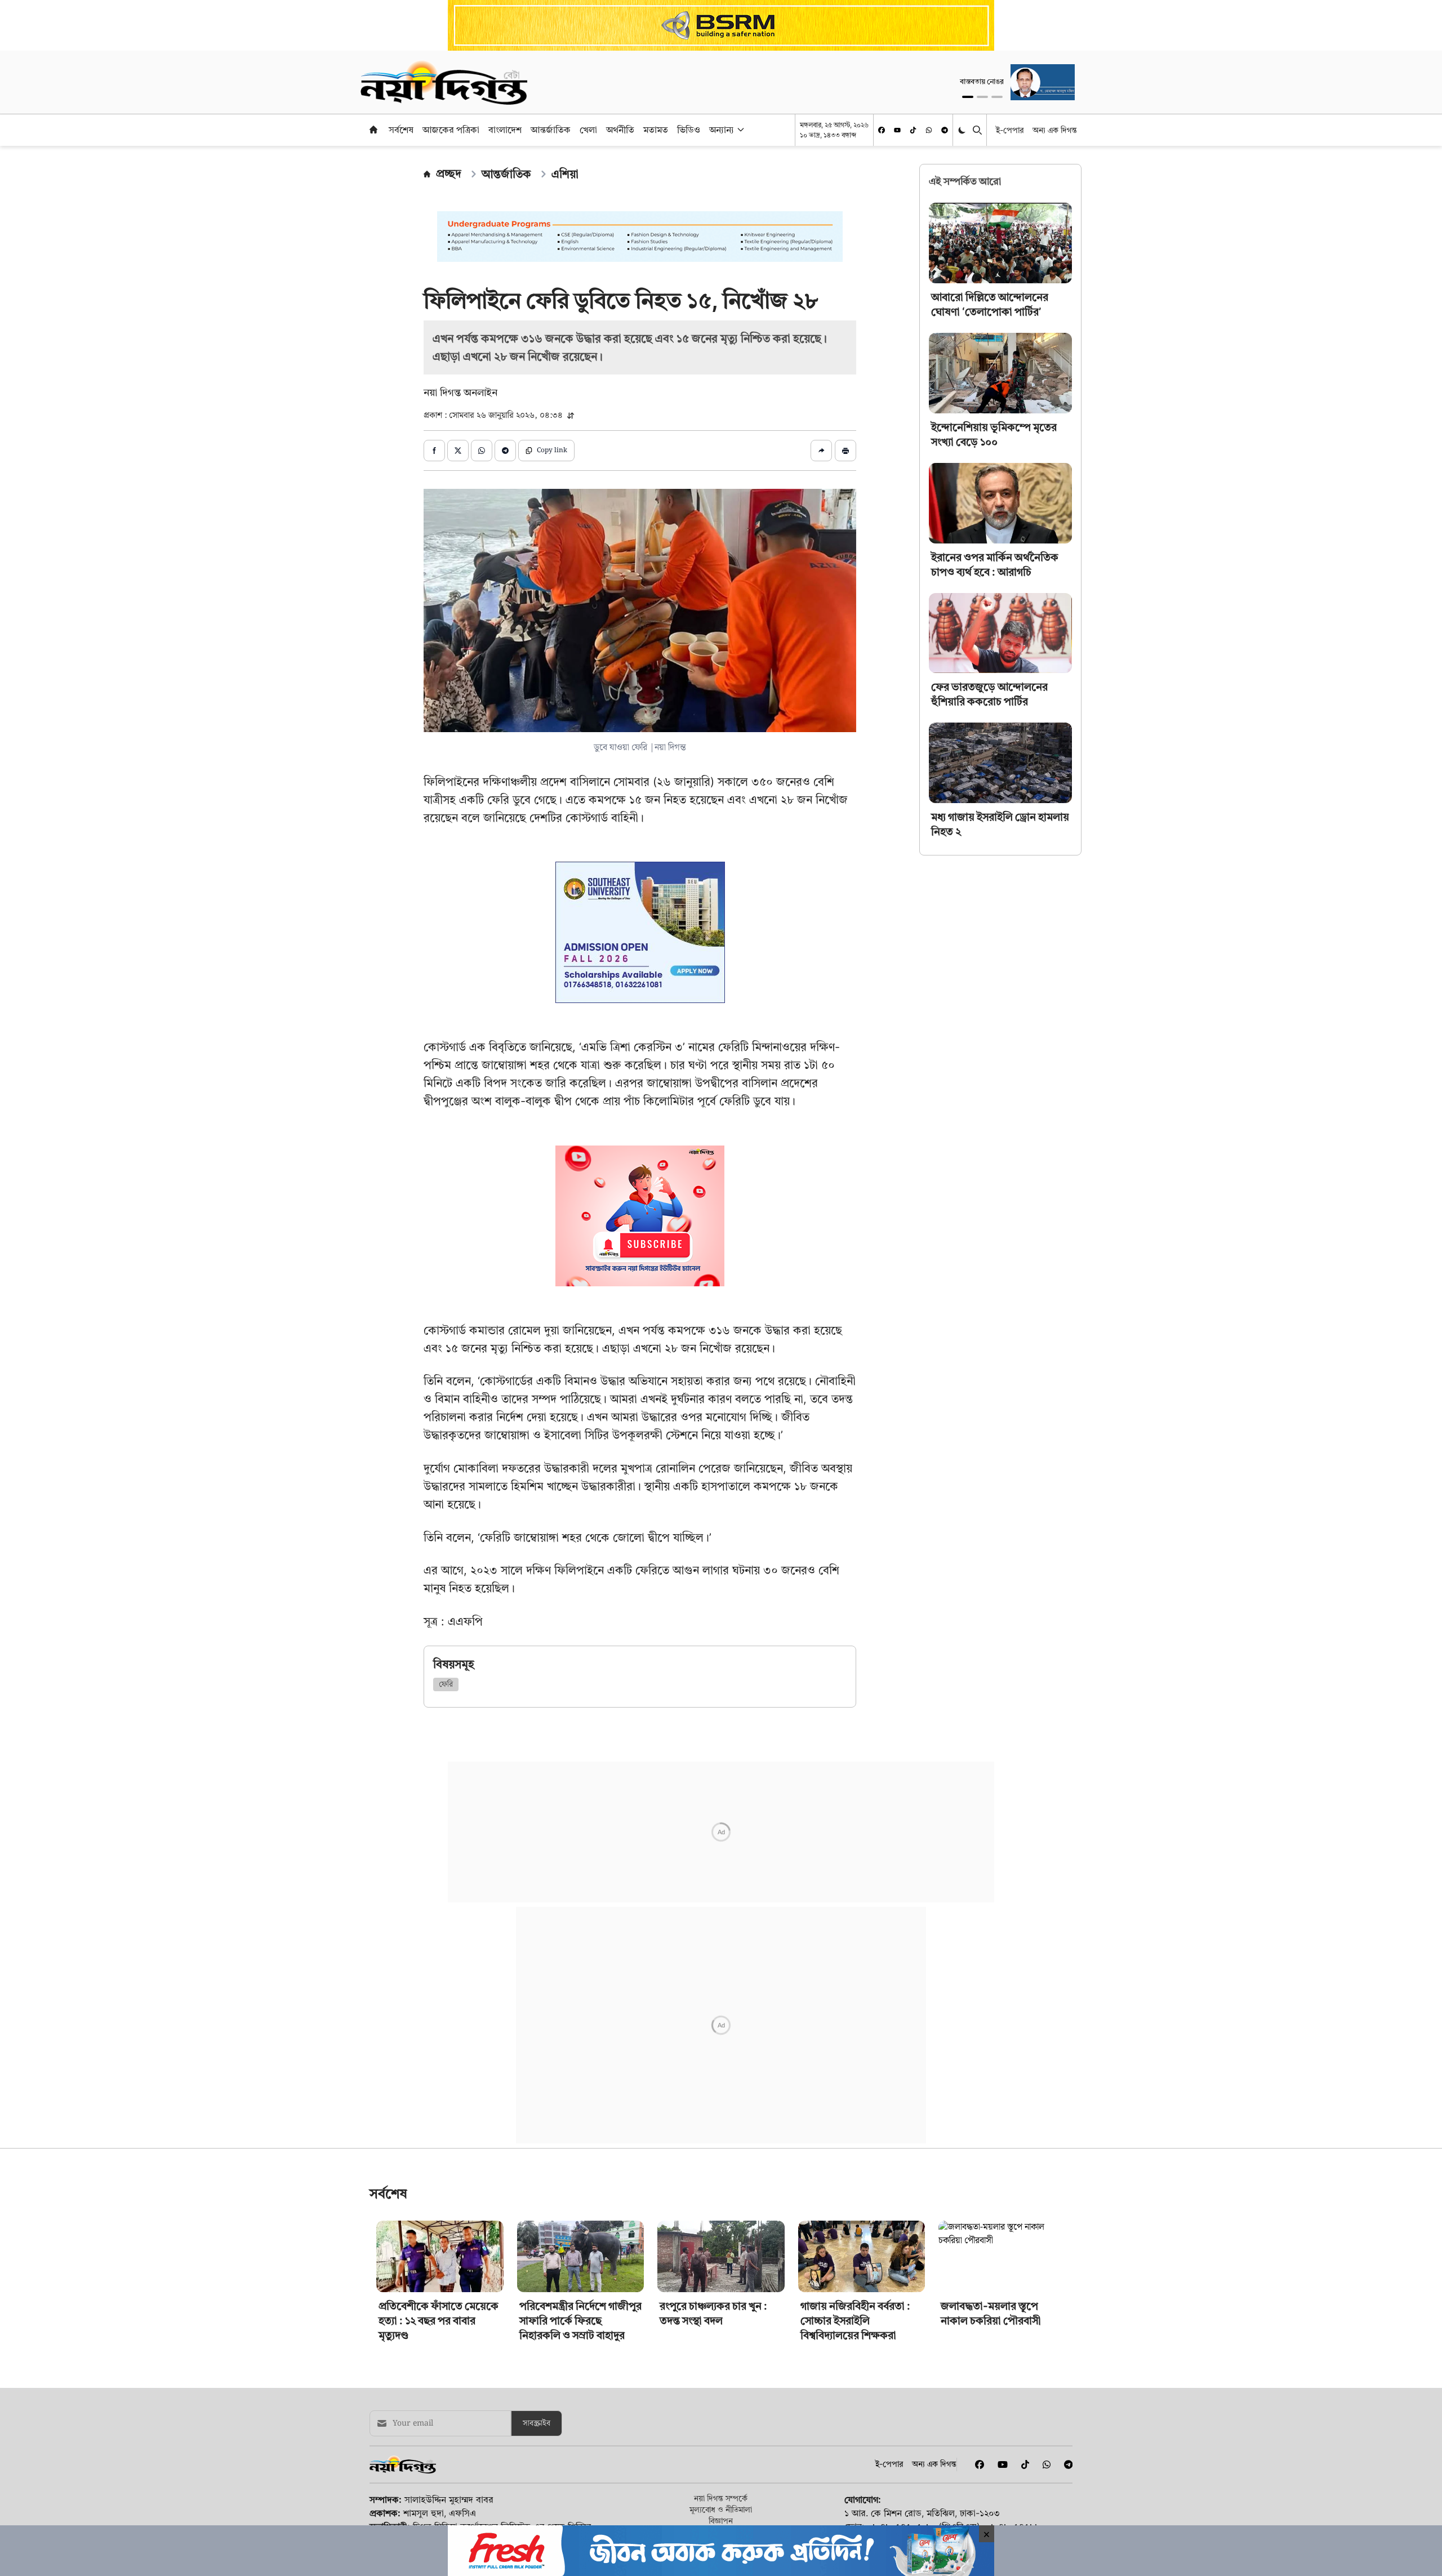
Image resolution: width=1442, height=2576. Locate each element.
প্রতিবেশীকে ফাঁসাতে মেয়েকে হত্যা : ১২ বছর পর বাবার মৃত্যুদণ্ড (439, 2337)
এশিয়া (565, 174)
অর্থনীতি (620, 130)
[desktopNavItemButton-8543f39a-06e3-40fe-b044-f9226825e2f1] (740, 130)
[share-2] (458, 451)
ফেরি (446, 1684)
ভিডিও (689, 130)
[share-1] (434, 451)
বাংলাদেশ (505, 130)
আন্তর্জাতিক (551, 130)
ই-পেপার (1010, 130)
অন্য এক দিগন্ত (1055, 130)
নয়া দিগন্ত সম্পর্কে (721, 2515)
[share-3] (482, 451)
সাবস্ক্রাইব (537, 2440)
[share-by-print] (845, 451)
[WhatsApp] (929, 130)
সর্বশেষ (401, 130)
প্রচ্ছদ (449, 173)
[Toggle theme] (963, 130)
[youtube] (897, 130)
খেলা (588, 130)
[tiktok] (913, 130)
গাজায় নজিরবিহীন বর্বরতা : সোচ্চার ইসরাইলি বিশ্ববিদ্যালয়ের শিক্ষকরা (855, 2337)
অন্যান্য (722, 130)
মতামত (656, 130)
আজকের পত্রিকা (451, 130)
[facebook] (882, 130)
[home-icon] (373, 130)
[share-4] (505, 451)
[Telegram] (945, 130)
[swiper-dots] (968, 97)
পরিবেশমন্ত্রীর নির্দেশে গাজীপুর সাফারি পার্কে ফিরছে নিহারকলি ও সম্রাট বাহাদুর (580, 2337)
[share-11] (821, 451)
